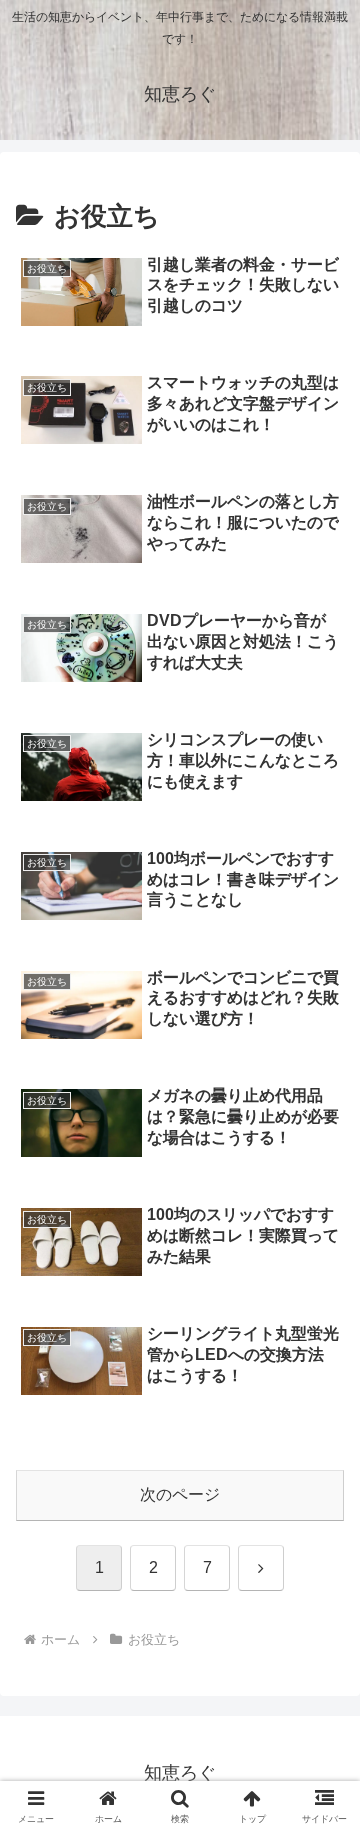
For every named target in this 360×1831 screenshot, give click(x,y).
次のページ (180, 1494)
